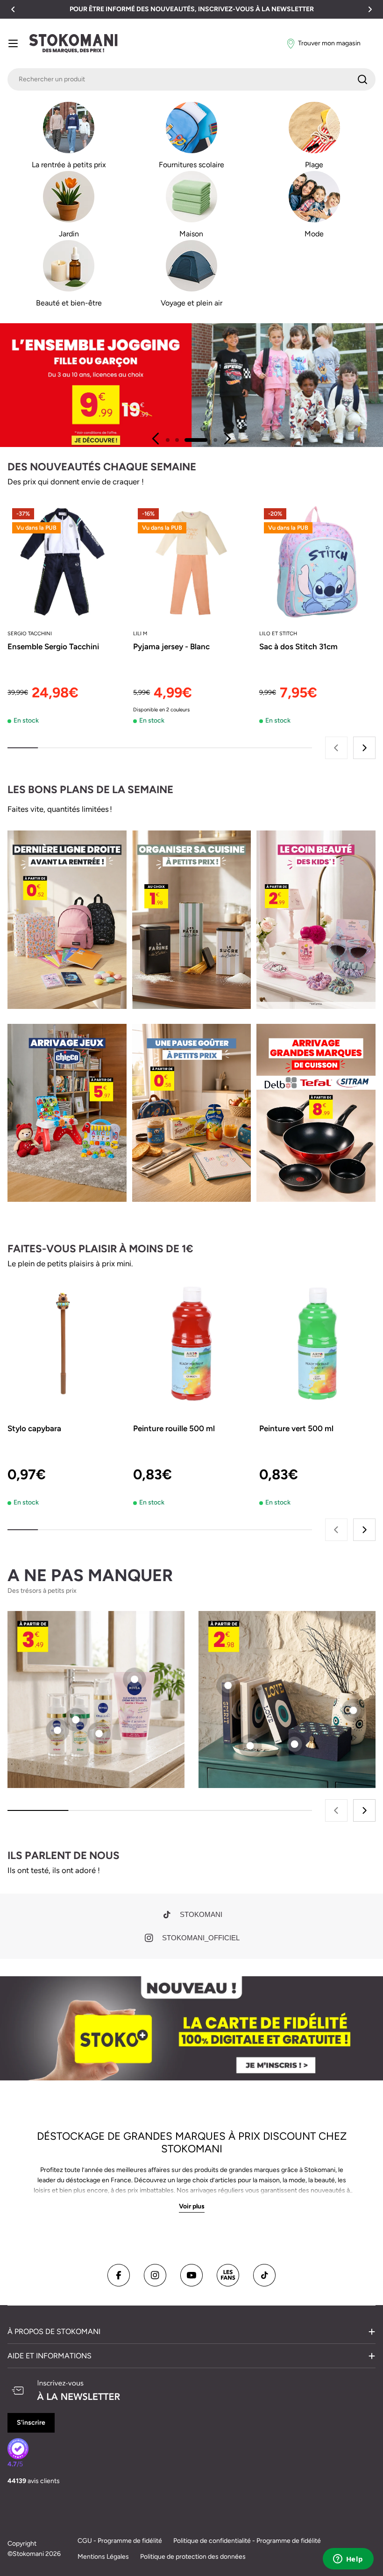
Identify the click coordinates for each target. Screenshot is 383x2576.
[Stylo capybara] (66, 1344)
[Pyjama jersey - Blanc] (191, 562)
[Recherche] (362, 79)
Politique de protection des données (193, 2557)
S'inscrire (31, 2423)
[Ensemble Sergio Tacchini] (66, 562)
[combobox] (191, 79)
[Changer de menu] (13, 43)
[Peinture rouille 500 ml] (191, 1344)
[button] (13, 9)
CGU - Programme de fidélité (120, 2541)
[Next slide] (227, 439)
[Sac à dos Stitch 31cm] (317, 562)
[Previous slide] (156, 439)
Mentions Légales (103, 2557)
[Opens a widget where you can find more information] (348, 2560)
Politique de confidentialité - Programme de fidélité (247, 2541)
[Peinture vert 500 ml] (317, 1344)
